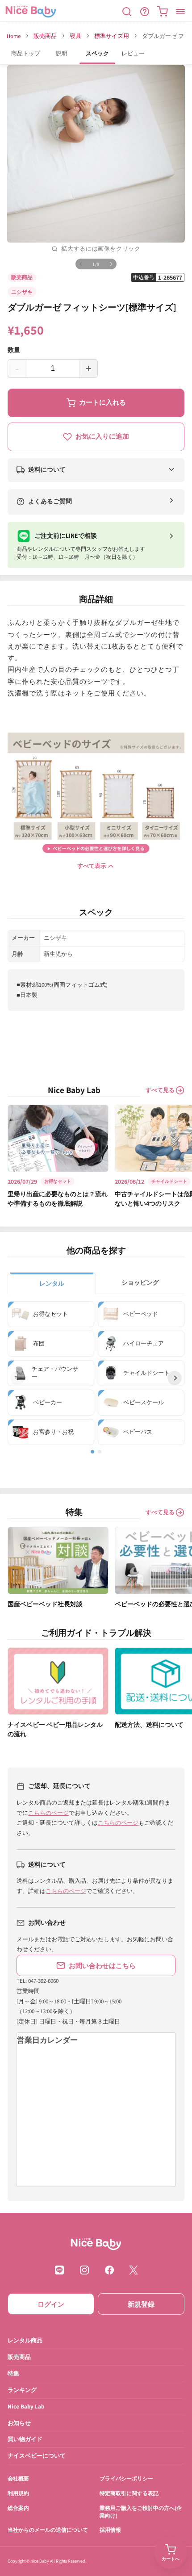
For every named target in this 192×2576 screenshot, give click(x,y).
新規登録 (141, 2304)
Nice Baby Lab (26, 2406)
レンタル (52, 1283)
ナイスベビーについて (37, 2456)
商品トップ (26, 53)
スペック (97, 53)
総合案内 (18, 2508)
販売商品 (45, 36)
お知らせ (19, 2423)
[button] (127, 12)
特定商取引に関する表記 (129, 2493)
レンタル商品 (25, 2340)
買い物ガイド (25, 2440)
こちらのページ (48, 1813)
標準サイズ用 (112, 36)
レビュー (133, 53)
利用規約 (18, 2493)
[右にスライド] (111, 264)
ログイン (51, 2304)
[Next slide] (175, 1378)
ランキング (22, 2390)
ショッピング (140, 1282)
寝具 (75, 36)
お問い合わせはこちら (102, 1966)
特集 (13, 2373)
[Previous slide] (17, 1378)
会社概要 (18, 2479)
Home (14, 36)
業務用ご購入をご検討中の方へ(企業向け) (141, 2512)
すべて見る (160, 1090)
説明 (62, 53)
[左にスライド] (81, 264)
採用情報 (110, 2530)
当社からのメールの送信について (48, 2530)
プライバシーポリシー (126, 2479)
